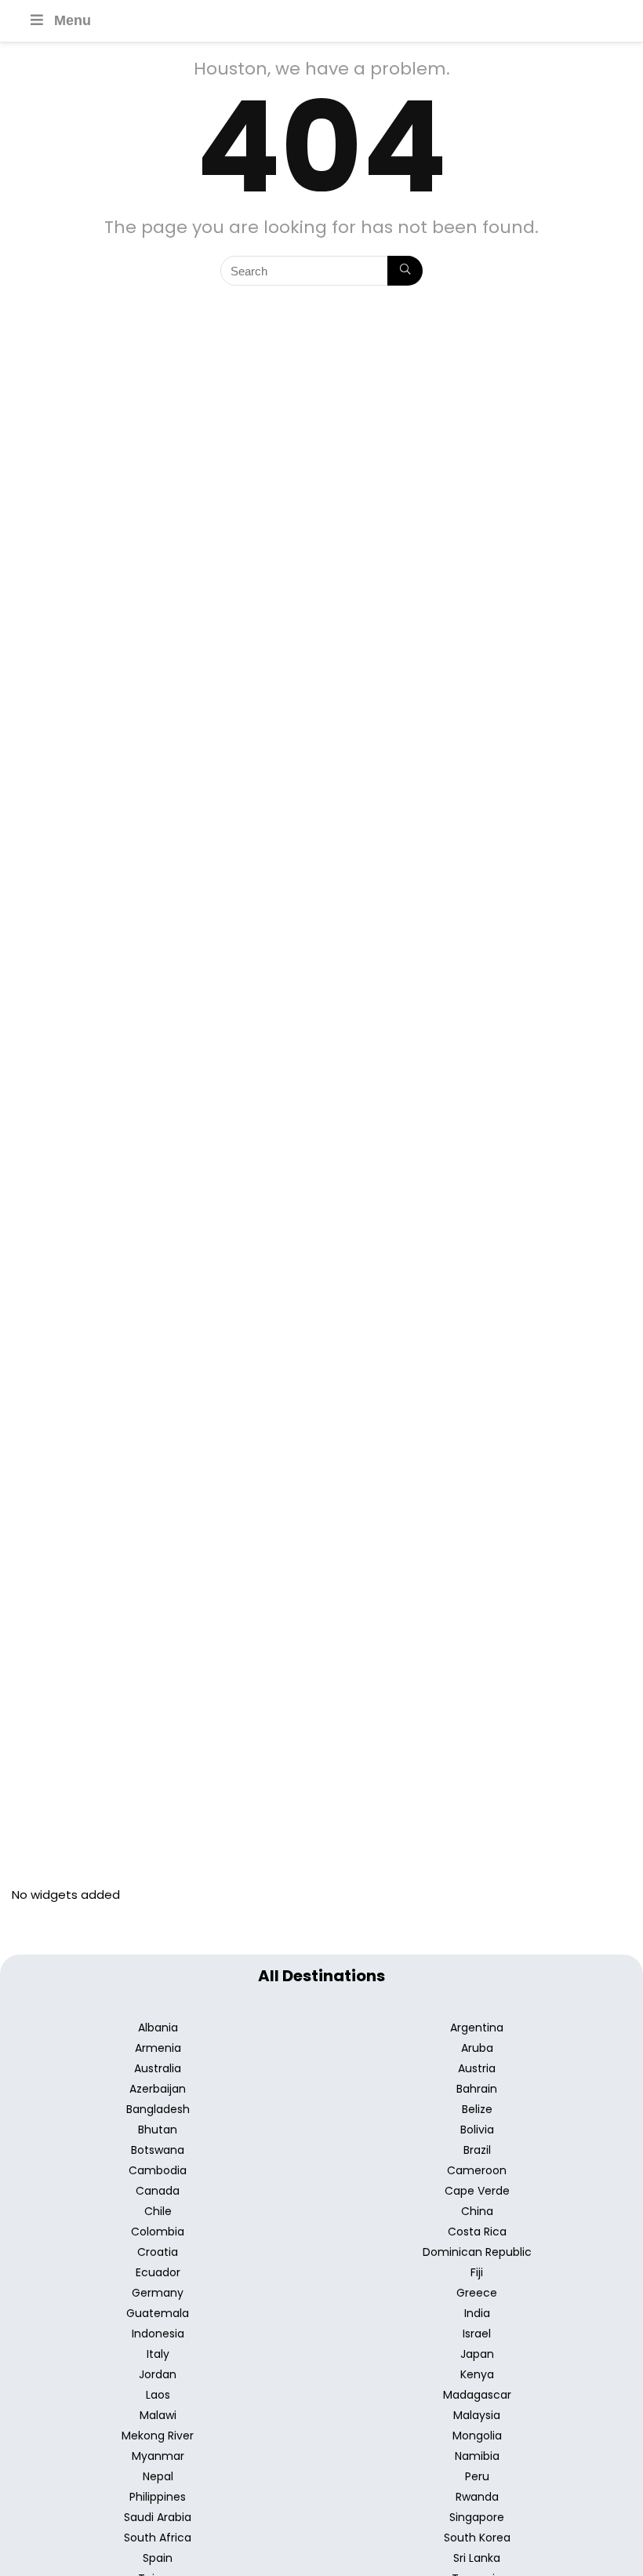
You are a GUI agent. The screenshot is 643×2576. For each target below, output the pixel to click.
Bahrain (477, 2089)
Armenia (158, 2048)
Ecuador (158, 2272)
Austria (477, 2068)
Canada (158, 2191)
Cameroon (477, 2170)
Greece (477, 2293)
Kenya (477, 2374)
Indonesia (158, 2334)
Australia (158, 2068)
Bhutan (158, 2130)
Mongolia (477, 2436)
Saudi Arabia (158, 2517)
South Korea (477, 2538)
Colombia (158, 2232)
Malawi (158, 2415)
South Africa (158, 2538)
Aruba (477, 2048)
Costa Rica (477, 2232)
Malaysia (477, 2415)
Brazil (477, 2150)
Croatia (158, 2252)
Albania (158, 2028)
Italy (158, 2354)
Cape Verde (477, 2191)
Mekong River (158, 2436)
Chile (158, 2211)
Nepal (158, 2476)
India (477, 2313)
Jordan (158, 2374)
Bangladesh (158, 2109)
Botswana (158, 2150)
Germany (158, 2293)
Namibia (477, 2456)
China (477, 2211)
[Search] (405, 271)
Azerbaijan (158, 2089)
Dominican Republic (477, 2252)
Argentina (477, 2028)
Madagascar (477, 2395)
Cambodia (158, 2170)
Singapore (477, 2517)
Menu (73, 20)
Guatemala (158, 2313)
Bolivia (477, 2130)
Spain (158, 2558)
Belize (477, 2109)
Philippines (158, 2497)
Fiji (477, 2272)
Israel (477, 2334)
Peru (477, 2476)
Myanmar (158, 2456)
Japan (477, 2354)
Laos (158, 2395)
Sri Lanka (477, 2558)
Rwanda (477, 2497)
